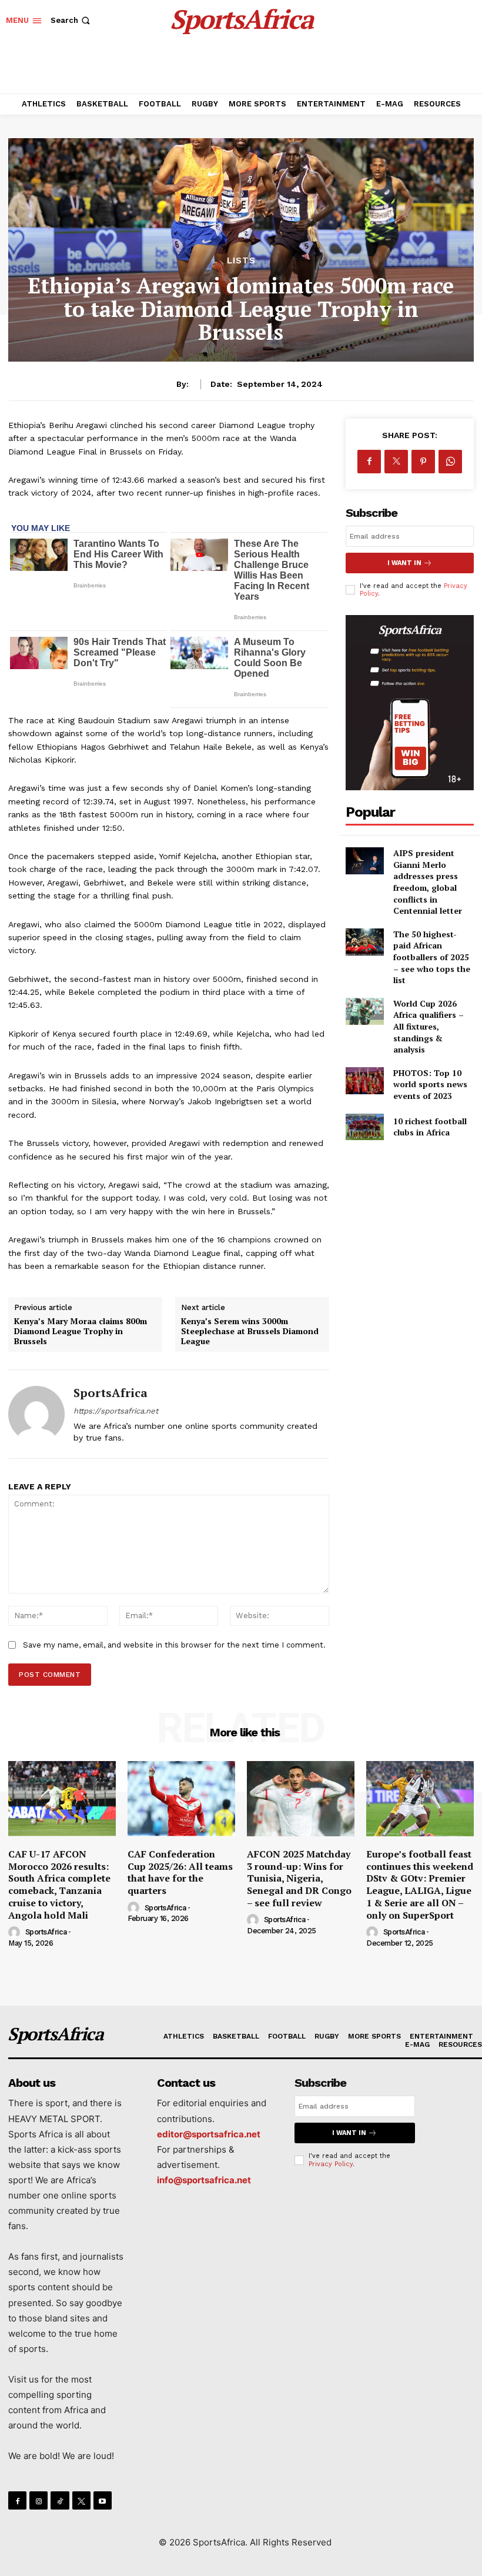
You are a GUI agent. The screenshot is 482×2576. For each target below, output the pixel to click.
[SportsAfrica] (36, 1414)
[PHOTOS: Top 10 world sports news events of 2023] (365, 1081)
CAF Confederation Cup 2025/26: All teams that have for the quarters (180, 1872)
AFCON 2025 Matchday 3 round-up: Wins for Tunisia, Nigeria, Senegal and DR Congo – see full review (299, 1878)
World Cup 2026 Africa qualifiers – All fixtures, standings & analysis (429, 1026)
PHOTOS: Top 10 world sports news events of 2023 (430, 1084)
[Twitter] (396, 462)
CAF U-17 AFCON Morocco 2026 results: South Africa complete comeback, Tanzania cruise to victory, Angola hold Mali (59, 1885)
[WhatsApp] (450, 462)
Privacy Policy (331, 2164)
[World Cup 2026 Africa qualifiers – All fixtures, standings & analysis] (365, 1011)
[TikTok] (60, 2500)
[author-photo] (16, 1933)
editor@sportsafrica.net (209, 2134)
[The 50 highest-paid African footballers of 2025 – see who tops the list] (365, 942)
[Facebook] (369, 462)
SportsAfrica (111, 1393)
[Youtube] (103, 2500)
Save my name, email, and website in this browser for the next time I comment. (174, 1645)
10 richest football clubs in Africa (430, 1127)
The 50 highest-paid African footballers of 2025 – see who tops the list (432, 957)
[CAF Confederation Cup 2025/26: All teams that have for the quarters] (181, 1799)
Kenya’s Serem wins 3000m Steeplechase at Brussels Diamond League (250, 1331)
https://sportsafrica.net (116, 1411)
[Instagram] (39, 2500)
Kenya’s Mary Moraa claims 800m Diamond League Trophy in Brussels (81, 1331)
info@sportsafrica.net (204, 2180)
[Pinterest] (423, 462)
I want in (404, 563)
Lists (241, 261)
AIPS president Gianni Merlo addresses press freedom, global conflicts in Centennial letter (428, 882)
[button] (71, 20)
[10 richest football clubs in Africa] (365, 1127)
